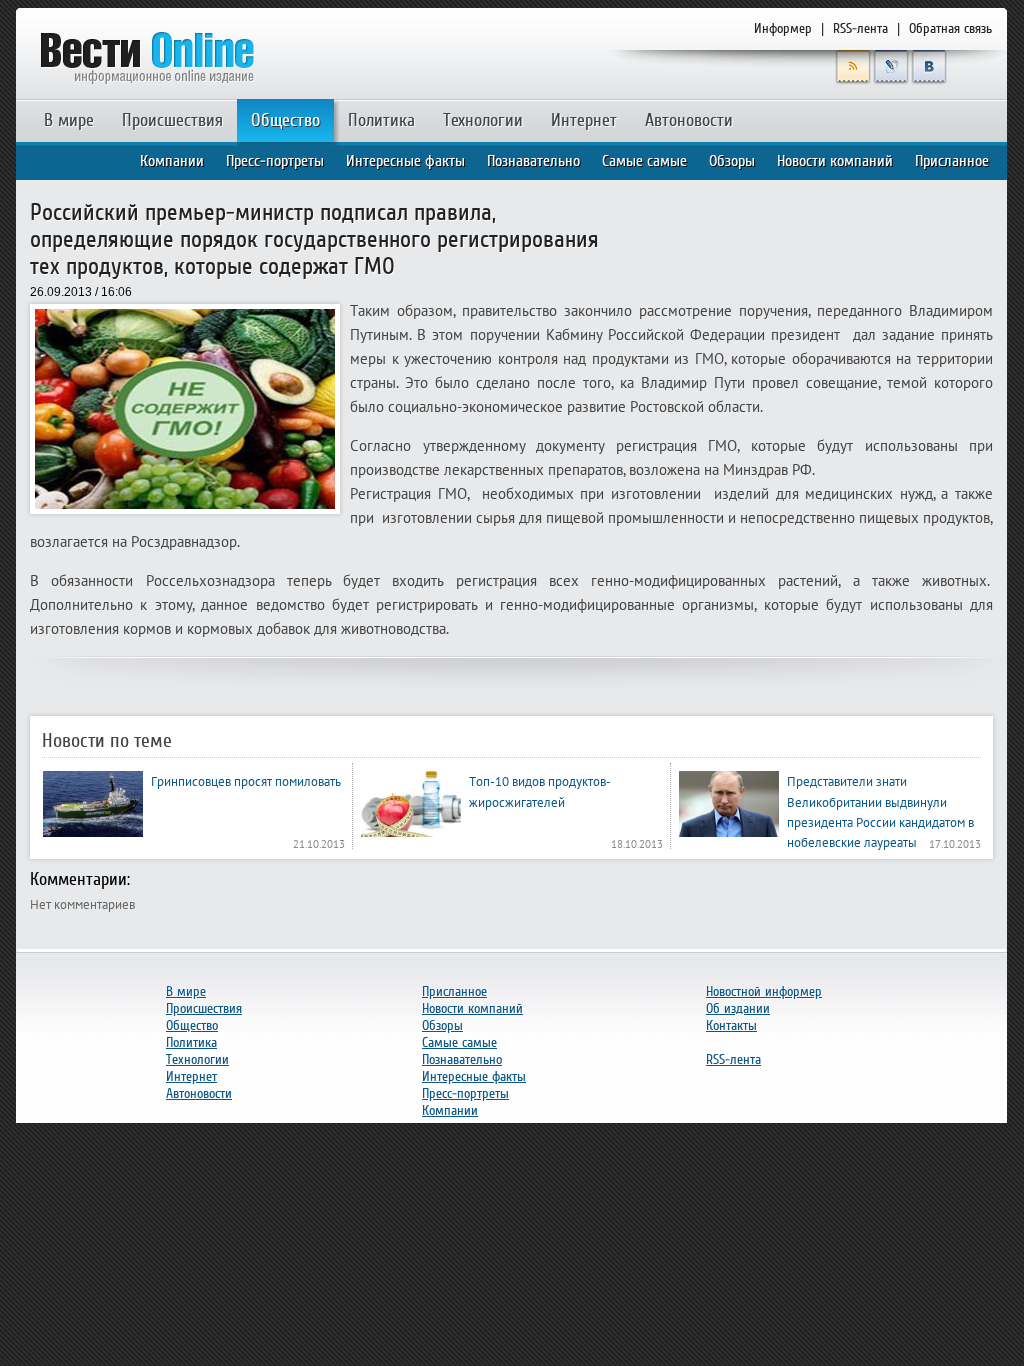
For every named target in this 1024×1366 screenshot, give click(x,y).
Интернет (584, 120)
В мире (69, 120)
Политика (381, 120)
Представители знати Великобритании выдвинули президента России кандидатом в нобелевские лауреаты (880, 811)
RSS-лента (860, 29)
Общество (285, 120)
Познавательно (533, 161)
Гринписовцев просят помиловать (246, 781)
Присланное (952, 161)
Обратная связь (950, 29)
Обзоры (732, 161)
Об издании (738, 1008)
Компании (172, 161)
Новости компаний (835, 161)
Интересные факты (405, 161)
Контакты (731, 1025)
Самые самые (644, 161)
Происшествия (172, 120)
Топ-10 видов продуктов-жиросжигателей (540, 791)
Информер (783, 29)
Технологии (483, 120)
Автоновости (689, 120)
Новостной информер (764, 991)
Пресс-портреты (275, 161)
